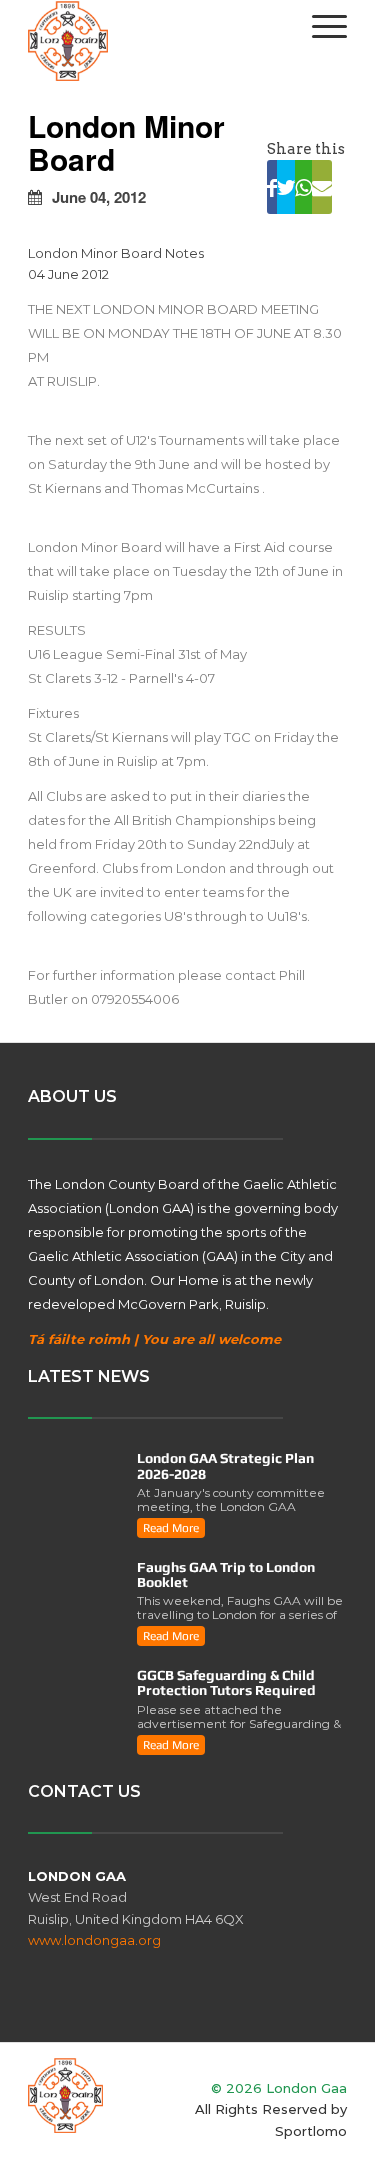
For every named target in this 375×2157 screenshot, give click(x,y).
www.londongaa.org (94, 1940)
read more (171, 1528)
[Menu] (319, 26)
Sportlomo (311, 2131)
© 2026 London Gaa (279, 2088)
